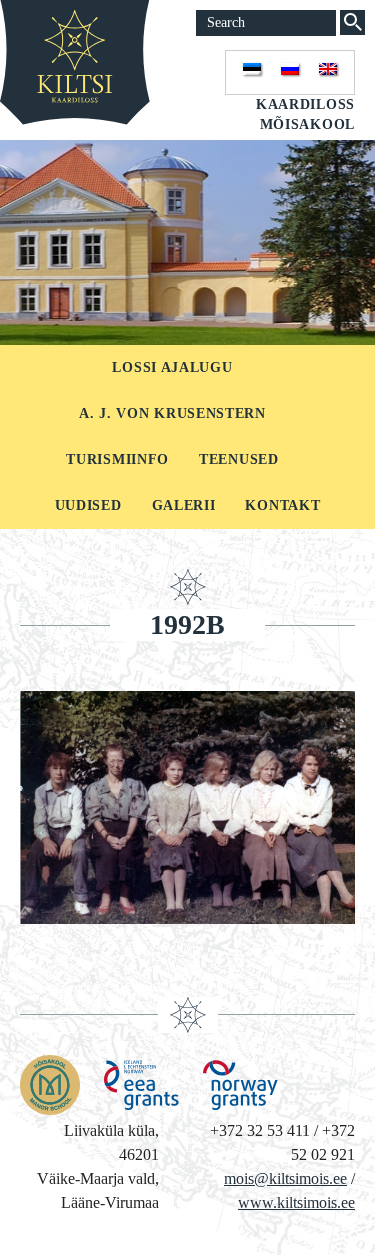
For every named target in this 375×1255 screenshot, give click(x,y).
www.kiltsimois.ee (296, 1202)
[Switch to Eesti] (252, 72)
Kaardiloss (305, 104)
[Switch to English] (328, 72)
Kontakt (282, 505)
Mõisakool (307, 124)
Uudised (88, 505)
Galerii (184, 505)
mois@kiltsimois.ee (285, 1178)
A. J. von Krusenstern (172, 413)
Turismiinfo (117, 459)
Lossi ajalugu (172, 367)
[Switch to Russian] (290, 72)
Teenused (239, 459)
